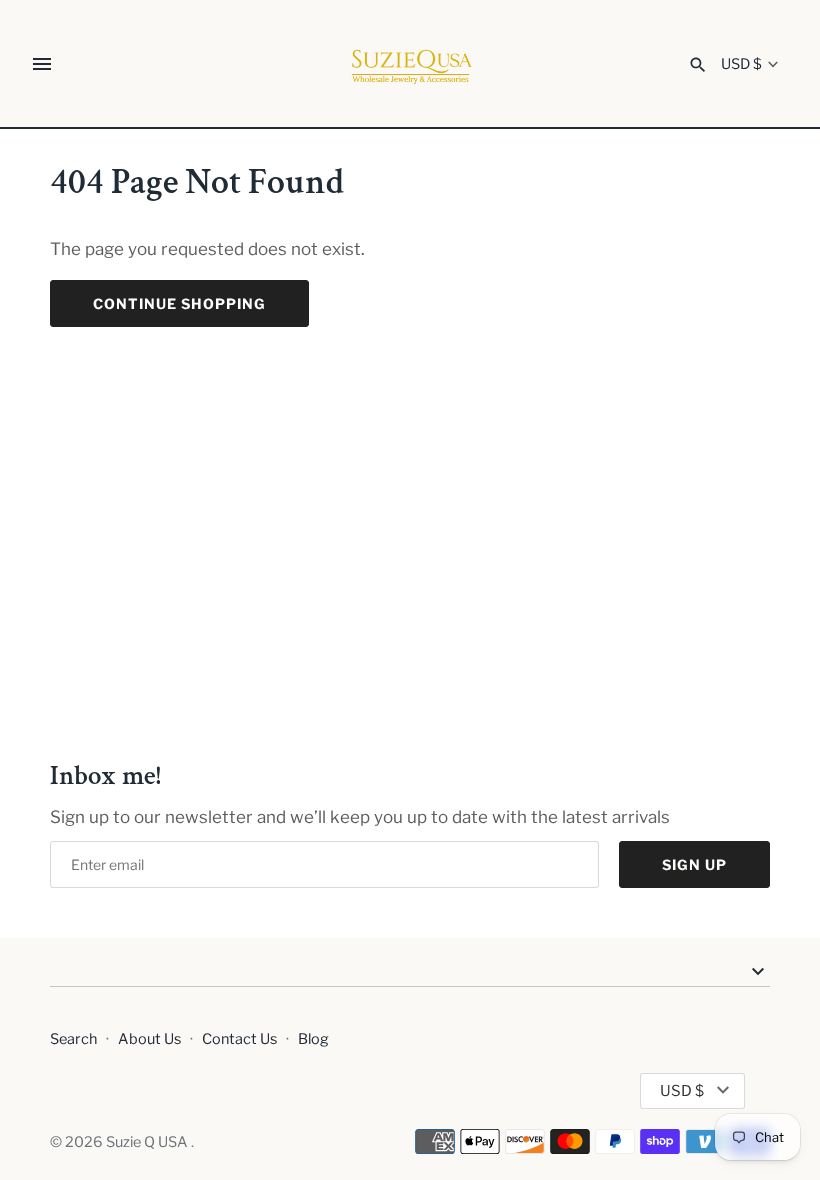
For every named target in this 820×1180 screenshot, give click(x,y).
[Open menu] (42, 64)
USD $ (741, 64)
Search (73, 1039)
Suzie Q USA (148, 1142)
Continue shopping (179, 303)
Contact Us (239, 1039)
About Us (149, 1039)
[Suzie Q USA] (410, 64)
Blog (313, 1039)
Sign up (694, 864)
